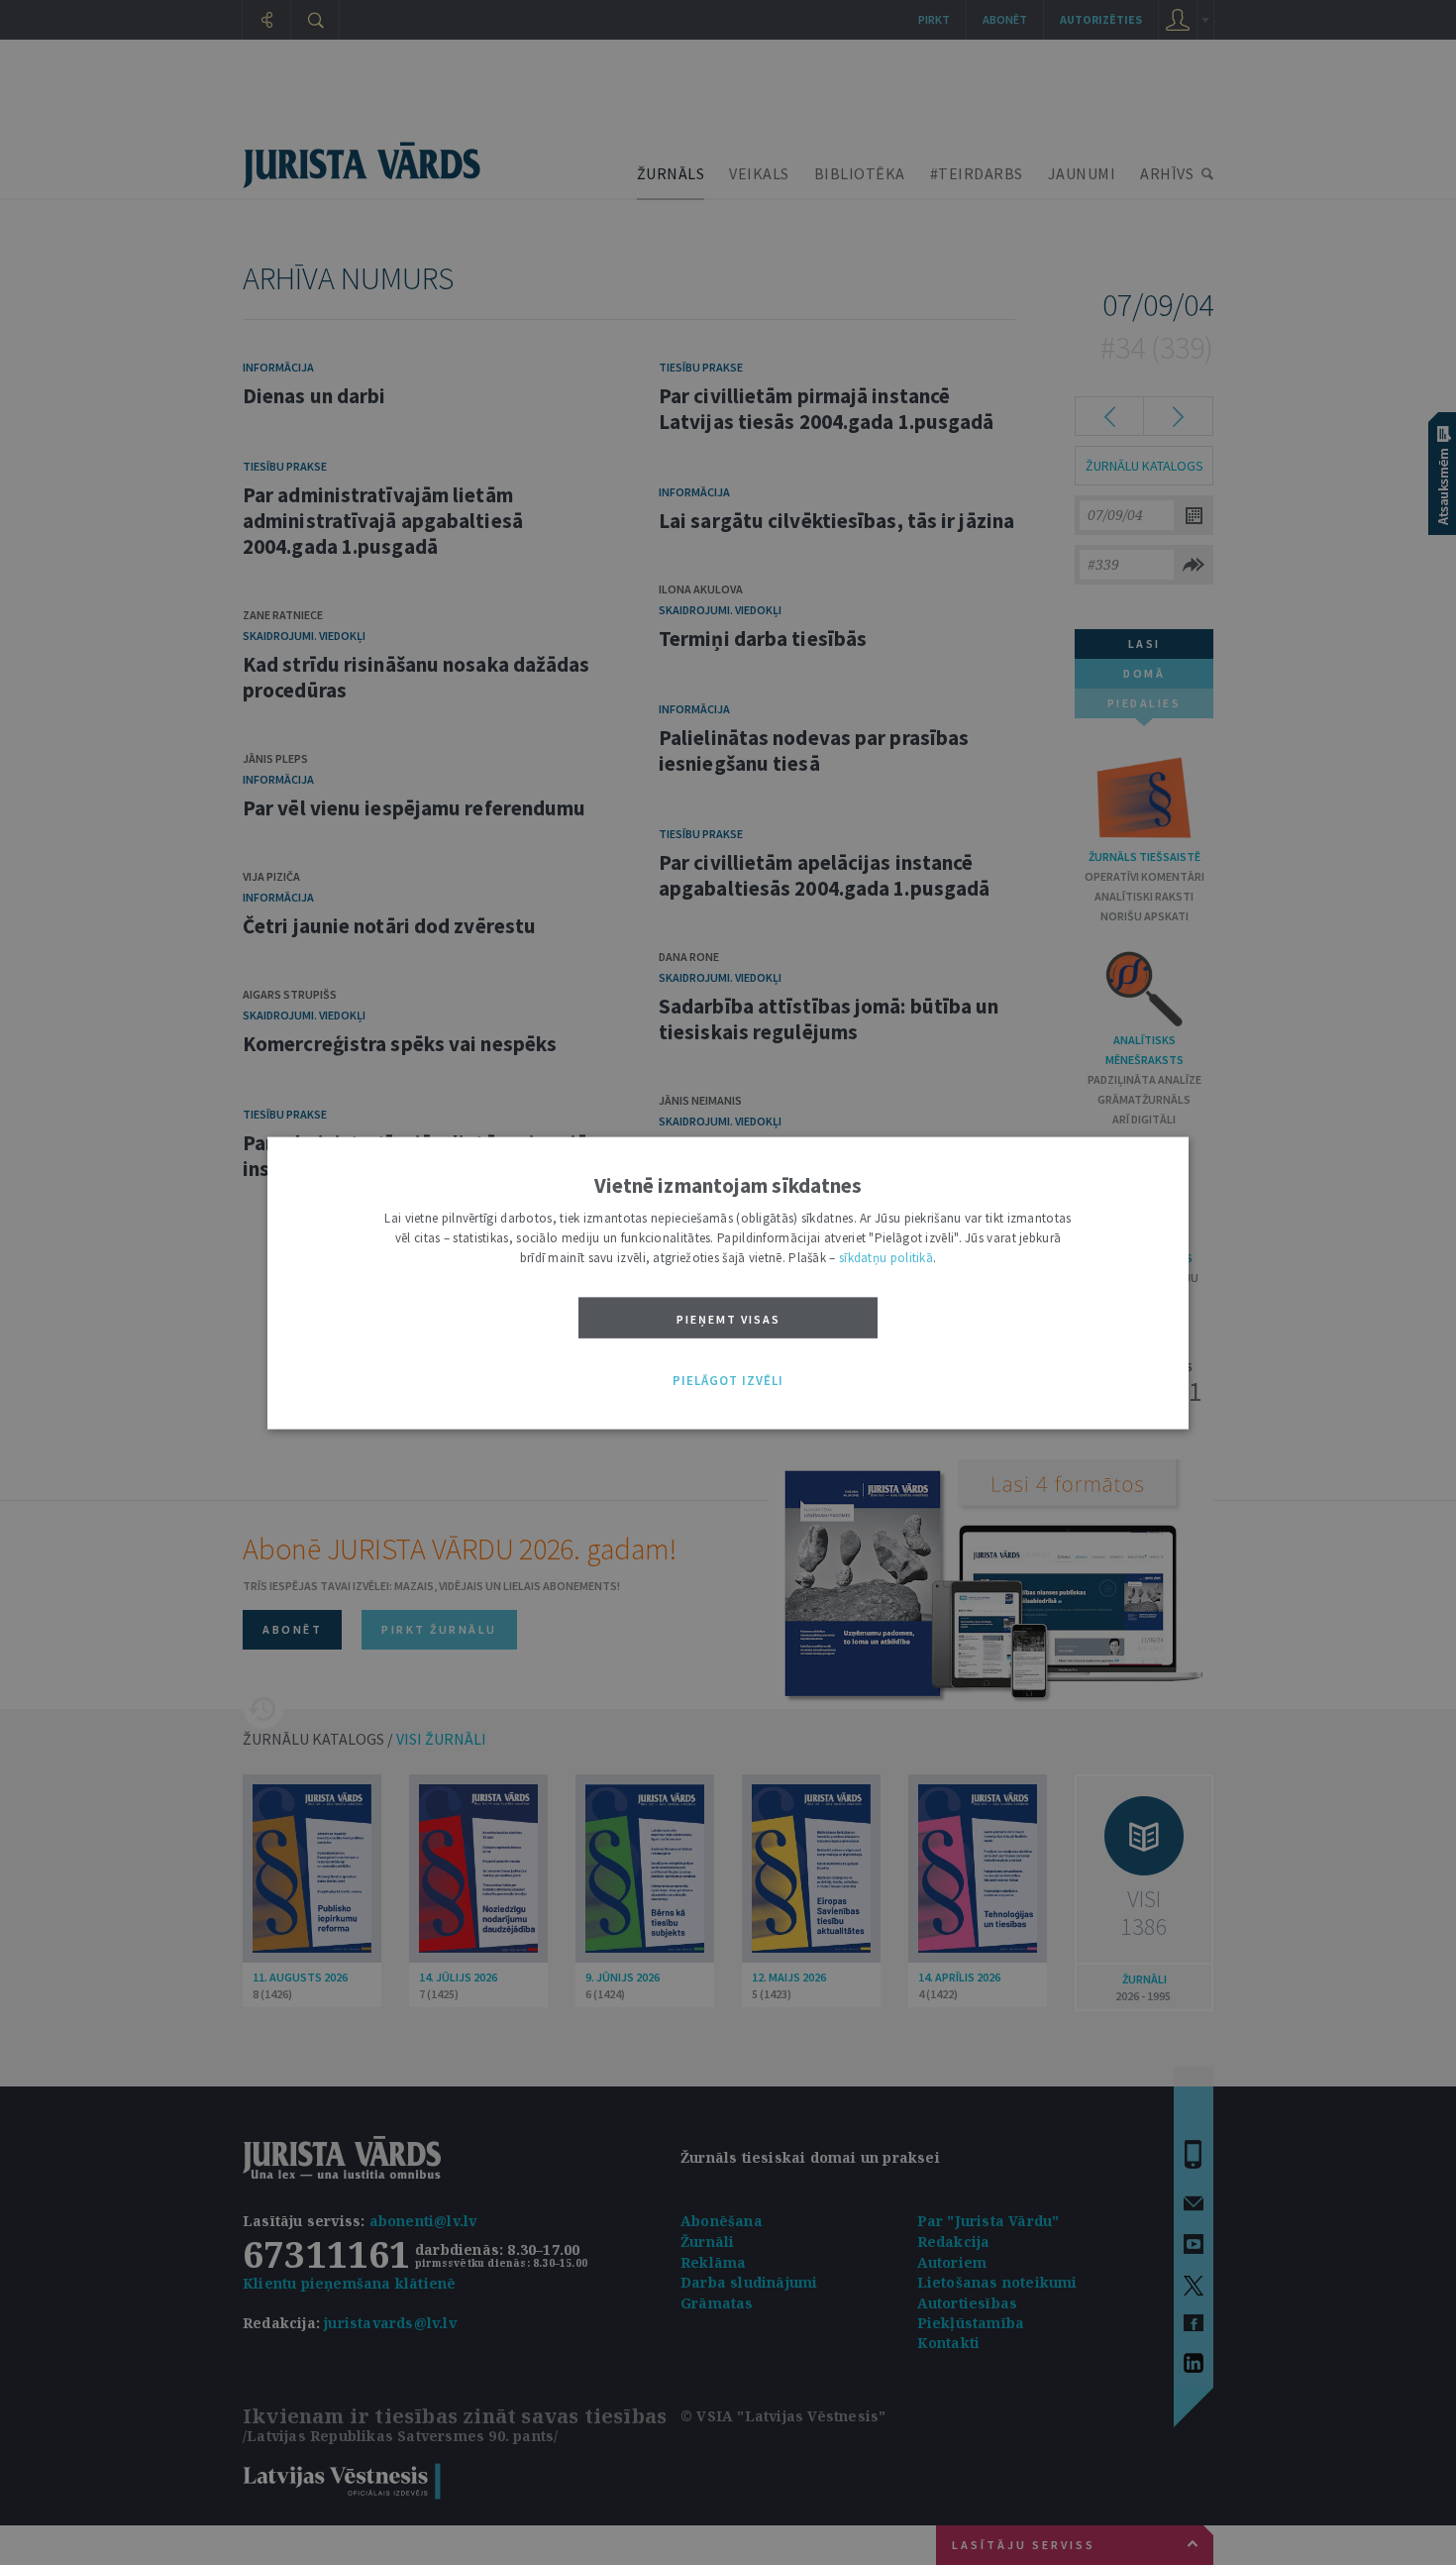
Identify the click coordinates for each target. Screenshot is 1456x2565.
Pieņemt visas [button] (728, 1318)
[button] (728, 1381)
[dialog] (728, 1282)
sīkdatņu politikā (886, 1257)
